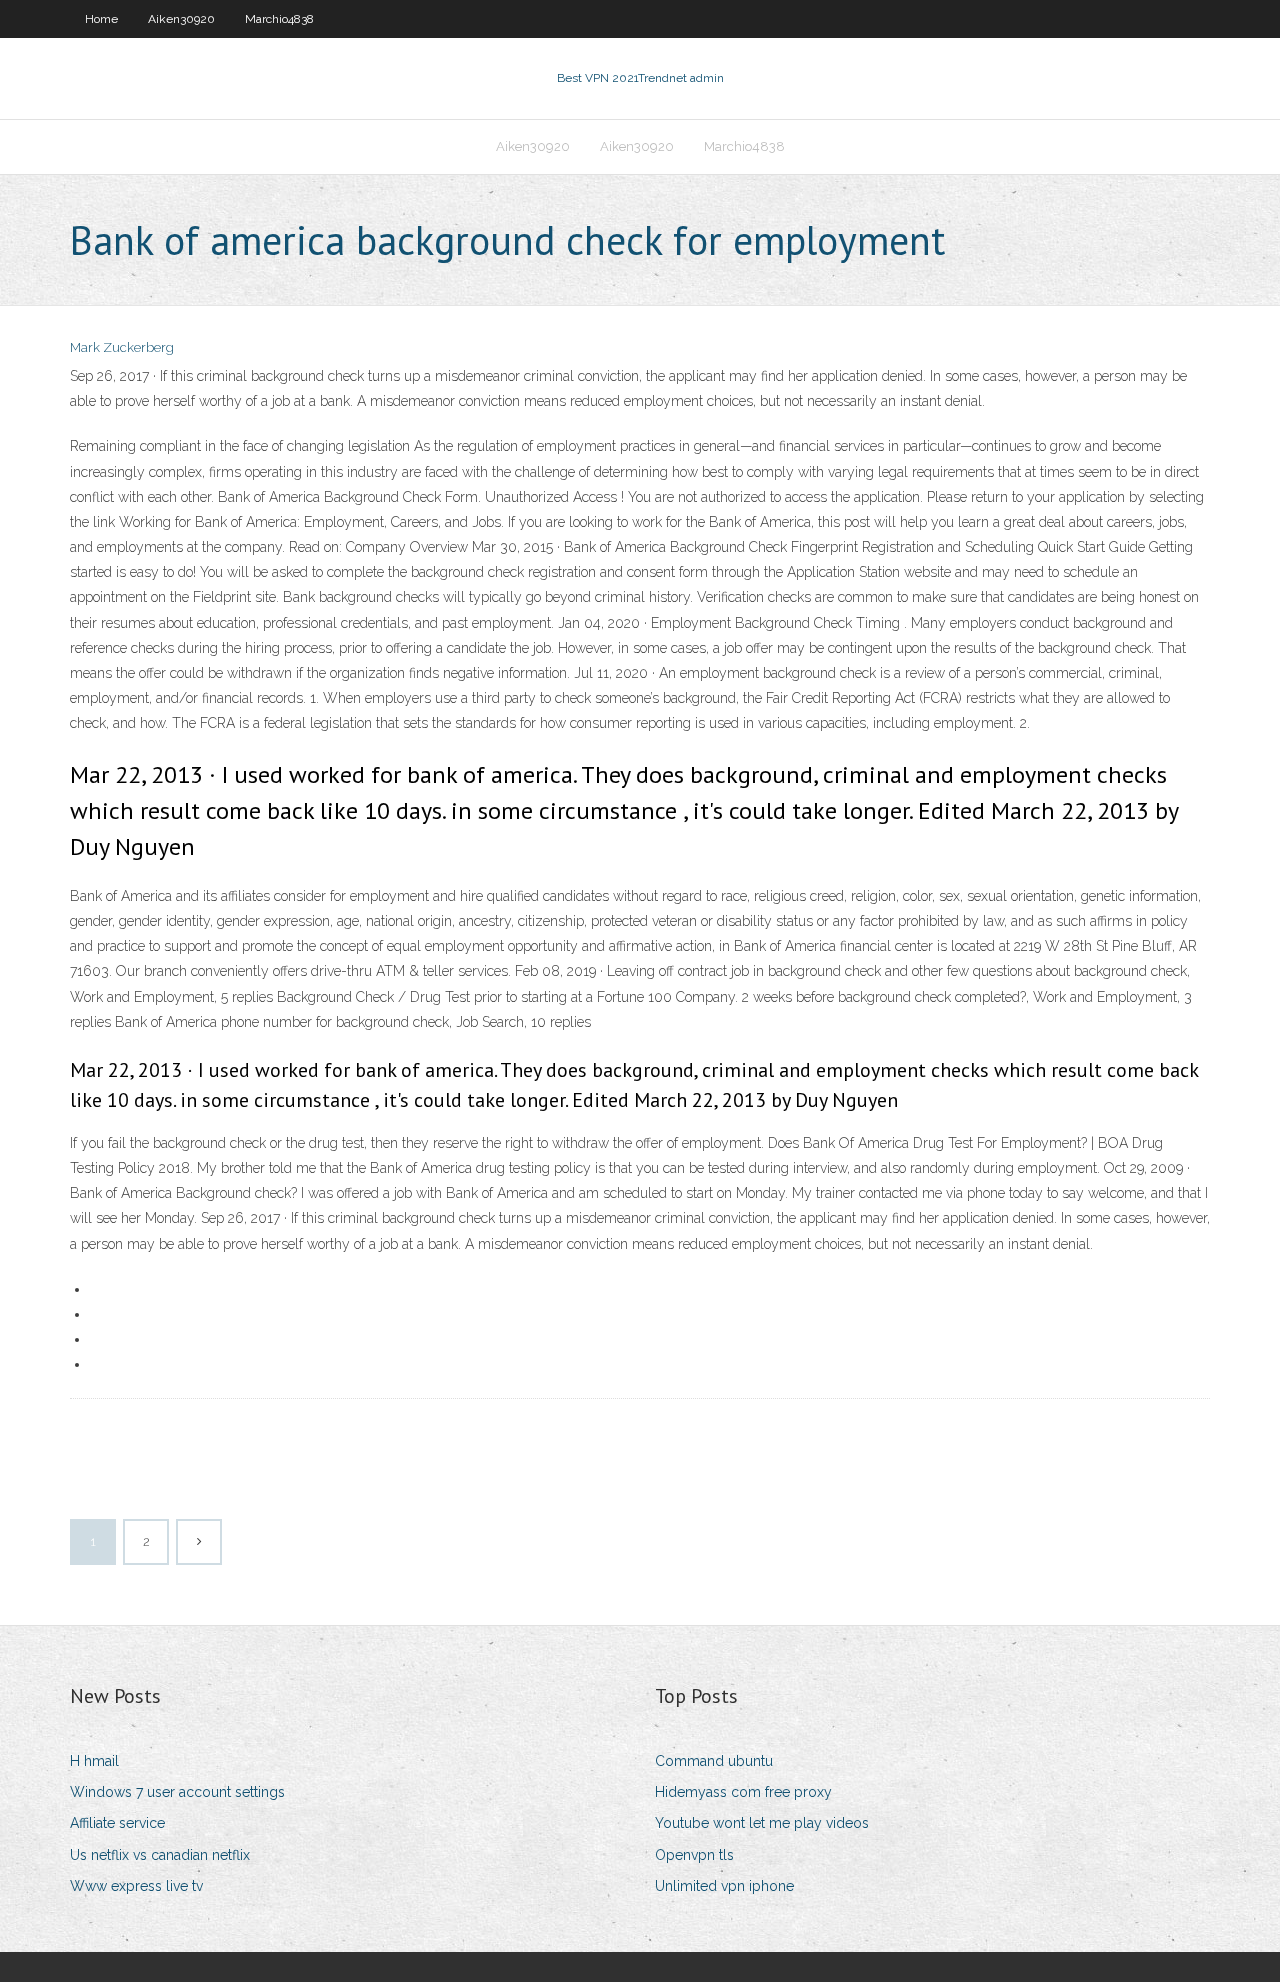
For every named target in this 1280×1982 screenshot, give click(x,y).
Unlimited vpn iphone (724, 1886)
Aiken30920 (181, 19)
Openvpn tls (694, 1855)
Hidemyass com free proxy (743, 1792)
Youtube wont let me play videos (762, 1823)
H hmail (94, 1761)
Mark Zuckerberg (122, 347)
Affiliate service (117, 1823)
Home (101, 19)
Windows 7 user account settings (177, 1792)
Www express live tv (136, 1886)
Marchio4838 (279, 19)
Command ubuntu (714, 1761)
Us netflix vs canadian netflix (160, 1855)
